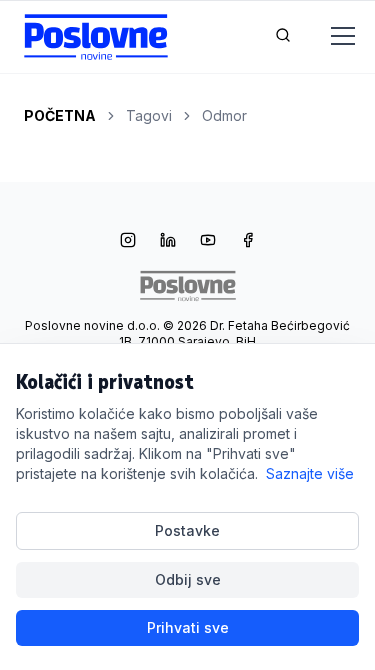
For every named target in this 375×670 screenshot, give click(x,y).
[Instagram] (128, 242)
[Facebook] (248, 242)
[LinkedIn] (168, 242)
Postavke (187, 530)
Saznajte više (310, 473)
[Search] (283, 37)
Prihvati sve (188, 627)
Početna (60, 115)
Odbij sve (188, 579)
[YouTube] (208, 242)
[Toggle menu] (331, 37)
